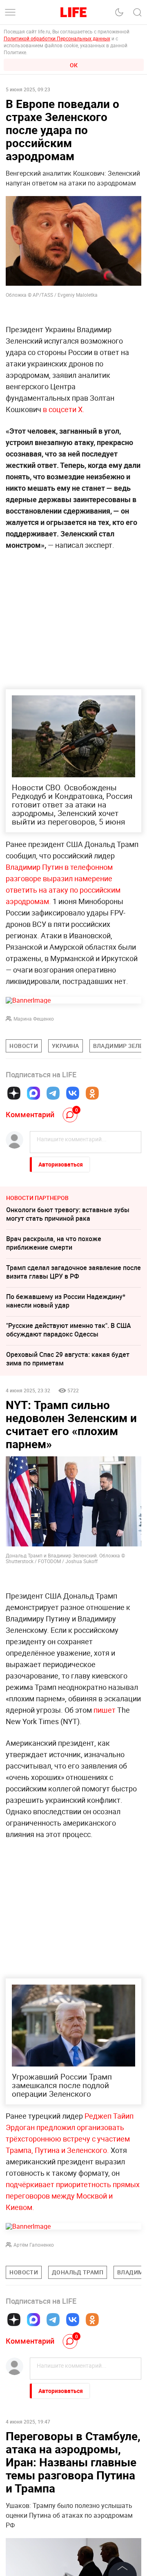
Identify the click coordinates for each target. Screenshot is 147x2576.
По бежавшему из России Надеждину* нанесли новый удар (66, 1301)
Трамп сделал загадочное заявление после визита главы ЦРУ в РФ (73, 1272)
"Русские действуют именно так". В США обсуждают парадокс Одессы (69, 1330)
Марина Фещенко (34, 1019)
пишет (105, 1710)
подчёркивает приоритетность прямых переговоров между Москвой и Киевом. (73, 2196)
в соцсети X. (64, 409)
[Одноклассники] (92, 1093)
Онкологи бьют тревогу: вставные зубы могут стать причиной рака (68, 1214)
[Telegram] (53, 1093)
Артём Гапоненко (34, 2245)
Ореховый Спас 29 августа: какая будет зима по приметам (68, 1359)
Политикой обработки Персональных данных (57, 38)
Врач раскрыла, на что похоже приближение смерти (54, 1243)
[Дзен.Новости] (14, 1093)
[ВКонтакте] (73, 1093)
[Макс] (33, 1093)
